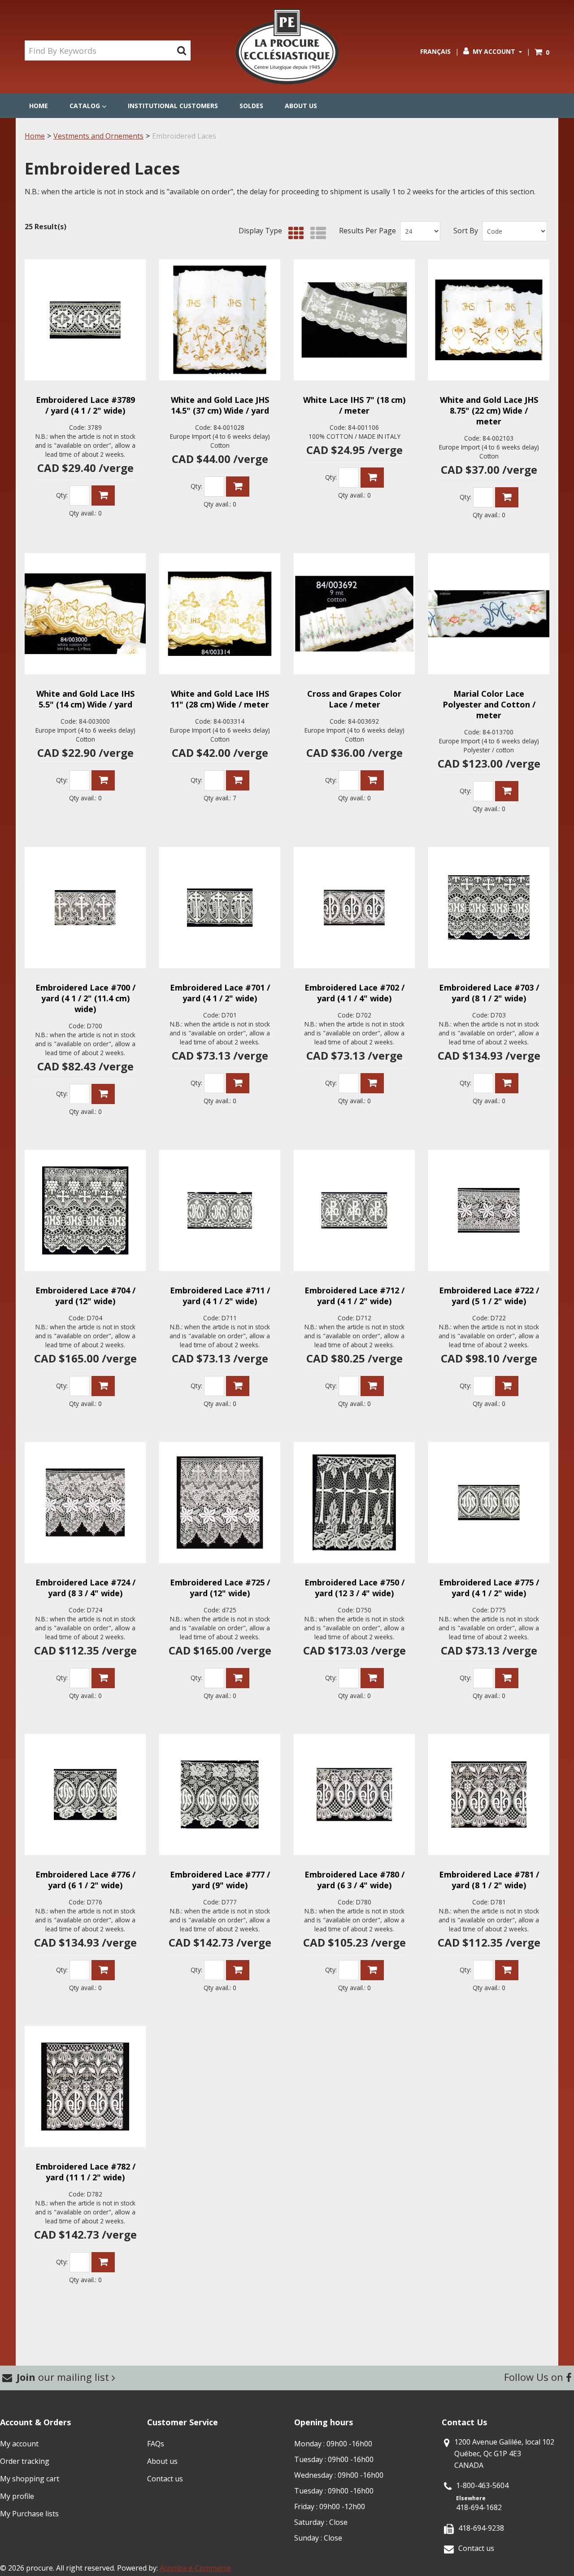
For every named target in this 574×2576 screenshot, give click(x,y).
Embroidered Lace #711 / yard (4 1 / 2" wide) (220, 1296)
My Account (494, 51)
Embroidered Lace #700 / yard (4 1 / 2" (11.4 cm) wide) (85, 998)
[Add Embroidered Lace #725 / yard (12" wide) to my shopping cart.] (238, 1678)
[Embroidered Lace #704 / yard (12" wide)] (85, 1210)
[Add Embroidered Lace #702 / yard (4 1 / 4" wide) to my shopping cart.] (372, 1083)
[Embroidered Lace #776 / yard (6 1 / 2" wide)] (85, 1794)
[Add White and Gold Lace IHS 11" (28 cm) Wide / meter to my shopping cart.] (238, 780)
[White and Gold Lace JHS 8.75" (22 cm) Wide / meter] (489, 320)
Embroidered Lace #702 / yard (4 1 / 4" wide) (354, 993)
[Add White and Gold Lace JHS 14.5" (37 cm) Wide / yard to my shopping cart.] (238, 487)
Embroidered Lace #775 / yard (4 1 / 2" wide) (489, 1588)
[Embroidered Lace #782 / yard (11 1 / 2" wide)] (85, 2087)
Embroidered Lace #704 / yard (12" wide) (85, 1296)
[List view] (316, 234)
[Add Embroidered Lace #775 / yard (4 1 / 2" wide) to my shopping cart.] (507, 1678)
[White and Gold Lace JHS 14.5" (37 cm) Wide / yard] (220, 320)
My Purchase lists (29, 2514)
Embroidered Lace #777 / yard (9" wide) (220, 1880)
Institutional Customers (173, 106)
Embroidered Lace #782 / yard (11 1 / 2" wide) (85, 2172)
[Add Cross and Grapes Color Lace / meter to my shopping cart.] (372, 780)
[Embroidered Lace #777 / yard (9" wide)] (220, 1794)
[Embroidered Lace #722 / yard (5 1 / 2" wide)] (489, 1210)
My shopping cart (30, 2479)
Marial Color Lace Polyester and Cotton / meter (489, 704)
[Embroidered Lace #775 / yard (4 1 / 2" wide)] (489, 1502)
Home (39, 106)
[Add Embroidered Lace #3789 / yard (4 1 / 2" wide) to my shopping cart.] (103, 496)
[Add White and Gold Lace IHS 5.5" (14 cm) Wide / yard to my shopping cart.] (103, 780)
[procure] (287, 47)
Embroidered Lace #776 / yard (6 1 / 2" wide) (85, 1880)
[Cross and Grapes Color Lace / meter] (354, 614)
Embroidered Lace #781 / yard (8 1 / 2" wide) (489, 1880)
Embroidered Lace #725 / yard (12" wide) (220, 1588)
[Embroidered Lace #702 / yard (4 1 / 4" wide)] (354, 908)
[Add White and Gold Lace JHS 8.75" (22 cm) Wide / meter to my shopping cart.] (507, 497)
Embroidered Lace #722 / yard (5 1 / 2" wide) (489, 1296)
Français (435, 51)
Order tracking (25, 2461)
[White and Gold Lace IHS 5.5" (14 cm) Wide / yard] (85, 614)
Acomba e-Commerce (195, 2568)
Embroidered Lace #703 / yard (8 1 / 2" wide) (489, 993)
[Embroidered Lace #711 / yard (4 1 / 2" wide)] (220, 1210)
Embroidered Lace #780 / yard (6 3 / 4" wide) (354, 1880)
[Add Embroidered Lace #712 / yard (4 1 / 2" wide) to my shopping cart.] (372, 1386)
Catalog (85, 106)
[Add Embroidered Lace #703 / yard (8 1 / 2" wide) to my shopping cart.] (507, 1083)
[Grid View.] (294, 234)
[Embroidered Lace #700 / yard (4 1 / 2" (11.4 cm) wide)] (85, 908)
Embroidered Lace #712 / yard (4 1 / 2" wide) (354, 1296)
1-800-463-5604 (482, 2485)
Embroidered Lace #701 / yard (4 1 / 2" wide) (220, 993)
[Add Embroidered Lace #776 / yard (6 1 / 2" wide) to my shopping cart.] (103, 1970)
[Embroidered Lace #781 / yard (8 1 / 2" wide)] (489, 1794)
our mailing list (64, 2377)
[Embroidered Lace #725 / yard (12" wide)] (220, 1502)
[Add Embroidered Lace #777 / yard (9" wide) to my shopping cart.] (238, 1970)
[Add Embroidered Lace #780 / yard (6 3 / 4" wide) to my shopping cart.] (372, 1970)
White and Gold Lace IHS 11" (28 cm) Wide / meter (220, 699)
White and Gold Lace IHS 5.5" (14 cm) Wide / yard (85, 699)
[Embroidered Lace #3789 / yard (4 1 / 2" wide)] (85, 320)
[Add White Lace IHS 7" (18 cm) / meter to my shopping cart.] (372, 478)
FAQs (156, 2444)
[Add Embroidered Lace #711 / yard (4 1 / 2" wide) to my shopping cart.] (238, 1386)
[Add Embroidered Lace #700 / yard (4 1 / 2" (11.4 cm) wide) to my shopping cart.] (103, 1094)
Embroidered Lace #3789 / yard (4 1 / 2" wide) (85, 405)
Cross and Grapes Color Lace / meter (354, 699)
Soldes (251, 106)
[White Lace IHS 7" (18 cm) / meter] (354, 320)
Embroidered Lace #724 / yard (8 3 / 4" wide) (85, 1588)
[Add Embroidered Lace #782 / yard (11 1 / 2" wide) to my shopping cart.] (103, 2262)
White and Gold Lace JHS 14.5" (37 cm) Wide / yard (220, 405)
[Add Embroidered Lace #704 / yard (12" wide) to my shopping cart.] (103, 1386)
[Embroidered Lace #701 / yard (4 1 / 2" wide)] (220, 908)
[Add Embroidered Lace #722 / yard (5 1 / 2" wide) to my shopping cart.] (507, 1386)
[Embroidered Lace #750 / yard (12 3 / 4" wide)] (354, 1502)
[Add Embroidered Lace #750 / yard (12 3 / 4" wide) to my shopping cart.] (372, 1678)
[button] (542, 52)
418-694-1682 (479, 2507)
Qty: (62, 495)
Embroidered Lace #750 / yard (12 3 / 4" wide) (354, 1588)
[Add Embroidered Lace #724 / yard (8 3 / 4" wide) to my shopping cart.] (103, 1678)
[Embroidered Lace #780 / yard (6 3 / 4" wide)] (354, 1794)
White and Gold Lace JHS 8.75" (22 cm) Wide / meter (489, 410)
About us (301, 106)
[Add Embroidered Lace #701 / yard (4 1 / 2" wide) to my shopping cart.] (238, 1083)
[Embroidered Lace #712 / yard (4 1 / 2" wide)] (354, 1210)
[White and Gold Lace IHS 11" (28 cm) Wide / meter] (220, 614)
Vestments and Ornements (98, 136)
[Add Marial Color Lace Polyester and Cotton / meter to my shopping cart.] (507, 791)
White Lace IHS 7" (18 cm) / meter (354, 405)
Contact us (165, 2479)
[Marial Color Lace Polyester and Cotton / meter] (489, 614)
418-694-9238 (481, 2528)
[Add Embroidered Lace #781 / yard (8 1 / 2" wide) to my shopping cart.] (507, 1970)
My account (19, 2444)
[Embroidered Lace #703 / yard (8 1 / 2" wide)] (489, 908)
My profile (17, 2496)
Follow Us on (535, 2377)
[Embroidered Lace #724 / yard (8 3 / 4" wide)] (85, 1502)
